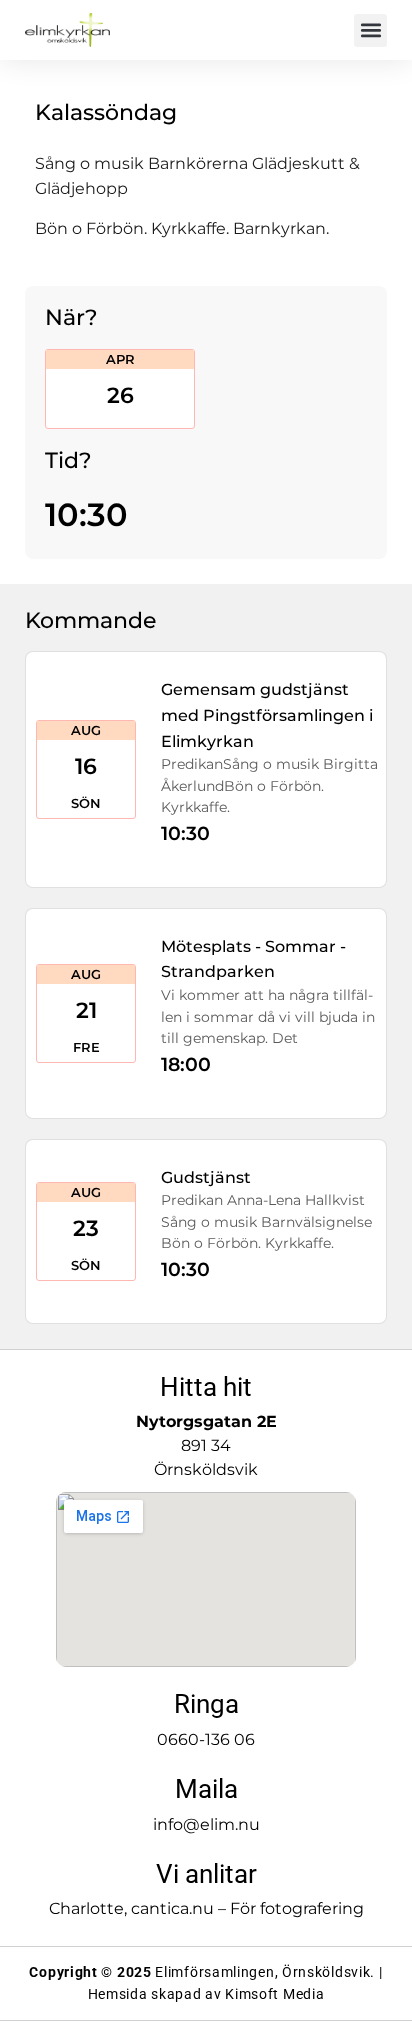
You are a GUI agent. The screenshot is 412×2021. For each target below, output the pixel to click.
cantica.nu (172, 1908)
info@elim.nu (206, 1824)
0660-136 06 (206, 1739)
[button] (370, 30)
